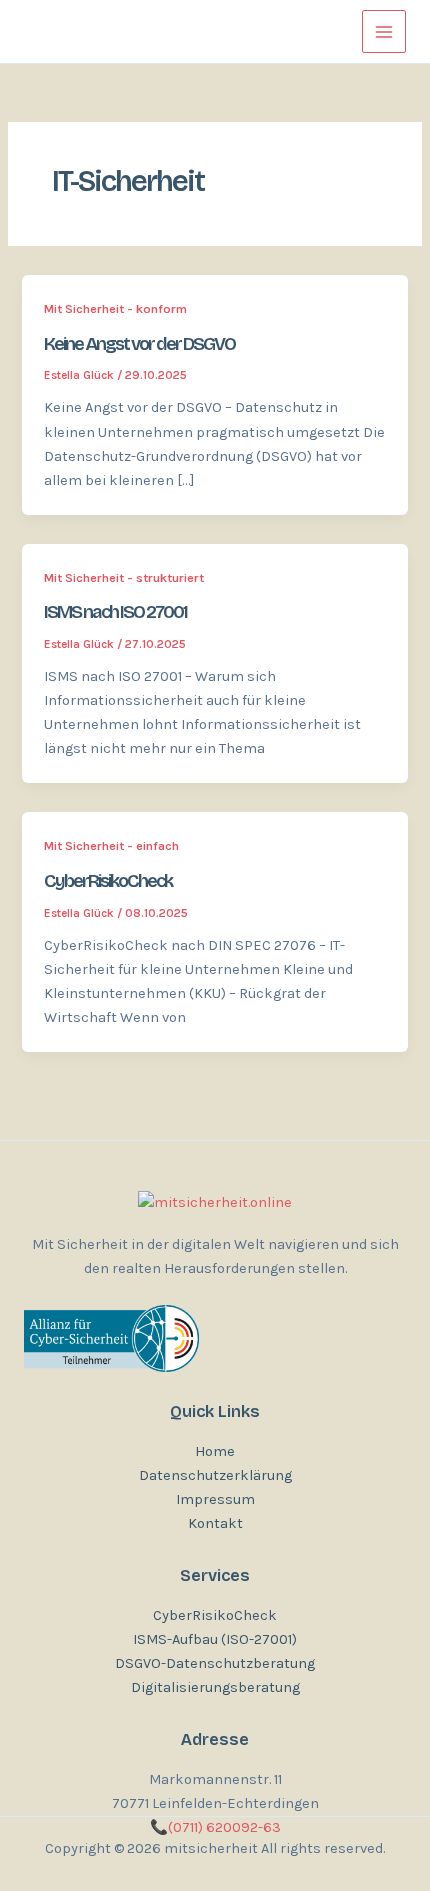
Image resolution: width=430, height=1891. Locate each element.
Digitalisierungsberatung (215, 1687)
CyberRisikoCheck (108, 881)
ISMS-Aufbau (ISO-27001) (215, 1639)
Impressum (215, 1499)
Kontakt (215, 1523)
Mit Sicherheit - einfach (111, 845)
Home (215, 1451)
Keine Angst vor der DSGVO (139, 344)
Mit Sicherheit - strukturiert (124, 577)
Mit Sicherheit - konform (115, 308)
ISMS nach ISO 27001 (115, 612)
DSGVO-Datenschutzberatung (215, 1663)
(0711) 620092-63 (215, 1827)
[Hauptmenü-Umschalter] (384, 32)
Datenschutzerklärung (215, 1475)
